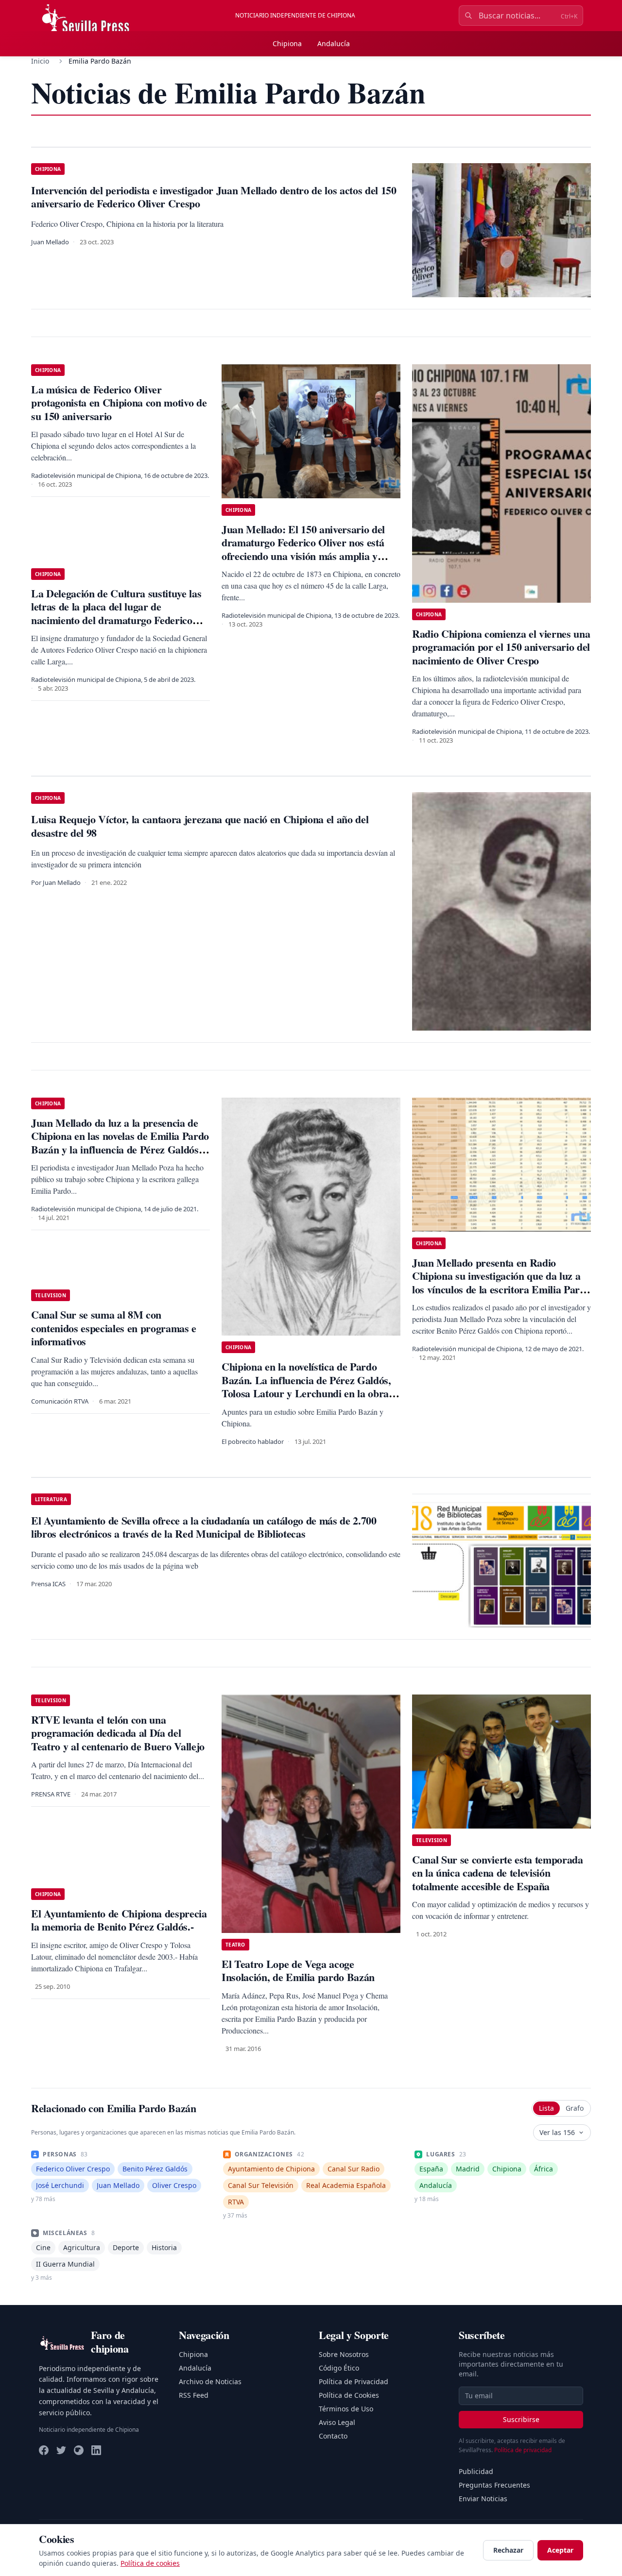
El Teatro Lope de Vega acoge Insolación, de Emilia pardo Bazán (298, 1971)
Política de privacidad (523, 2450)
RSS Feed (194, 2395)
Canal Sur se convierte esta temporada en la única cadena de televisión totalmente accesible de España (498, 1873)
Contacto (333, 2436)
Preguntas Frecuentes (494, 2485)
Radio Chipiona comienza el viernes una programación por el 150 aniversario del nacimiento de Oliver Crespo (501, 647)
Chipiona (287, 43)
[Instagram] (79, 2450)
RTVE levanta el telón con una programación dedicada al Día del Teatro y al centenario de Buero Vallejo (118, 1733)
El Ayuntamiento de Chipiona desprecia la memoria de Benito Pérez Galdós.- (119, 1920)
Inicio (40, 61)
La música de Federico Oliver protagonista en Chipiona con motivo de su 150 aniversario (119, 403)
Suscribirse (521, 2419)
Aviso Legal (337, 2422)
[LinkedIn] (96, 2450)
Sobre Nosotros (344, 2354)
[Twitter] (61, 2450)
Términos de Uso (346, 2409)
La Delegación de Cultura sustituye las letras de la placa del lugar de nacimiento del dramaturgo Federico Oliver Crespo (116, 613)
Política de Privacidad (354, 2381)
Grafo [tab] (575, 2108)
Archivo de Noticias (210, 2381)
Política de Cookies (349, 2395)
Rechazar (508, 2550)
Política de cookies (150, 2563)
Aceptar (560, 2550)
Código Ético (339, 2368)
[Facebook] (44, 2450)
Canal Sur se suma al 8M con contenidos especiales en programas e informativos (114, 1328)
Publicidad (476, 2471)
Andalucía (334, 43)
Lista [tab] (546, 2108)
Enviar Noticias (483, 2499)
